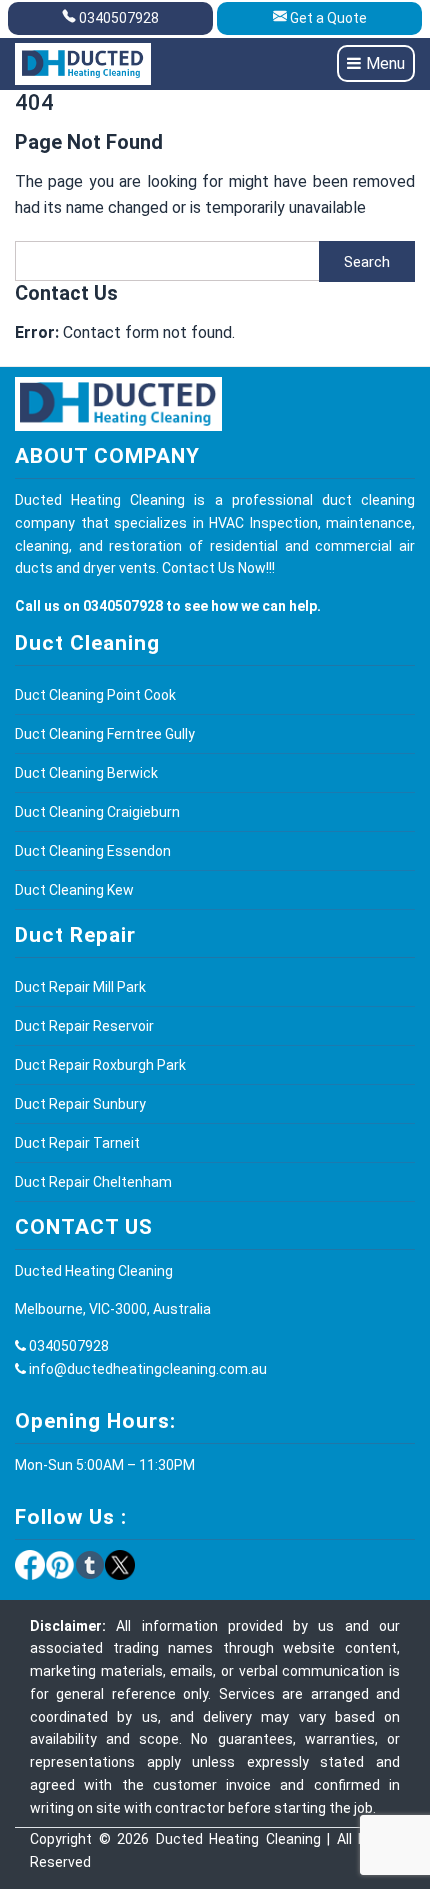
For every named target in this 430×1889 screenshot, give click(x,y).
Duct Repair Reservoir (84, 1026)
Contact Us (198, 568)
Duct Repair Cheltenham (93, 1182)
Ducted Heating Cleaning (238, 1839)
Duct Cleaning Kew (74, 890)
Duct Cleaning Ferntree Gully (105, 734)
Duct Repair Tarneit (77, 1143)
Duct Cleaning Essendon (93, 851)
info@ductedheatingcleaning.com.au (148, 1369)
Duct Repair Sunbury (80, 1104)
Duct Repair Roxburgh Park (100, 1065)
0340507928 (119, 18)
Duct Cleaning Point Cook (95, 695)
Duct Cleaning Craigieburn (97, 812)
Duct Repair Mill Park (80, 987)
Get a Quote (328, 18)
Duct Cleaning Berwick (86, 773)
